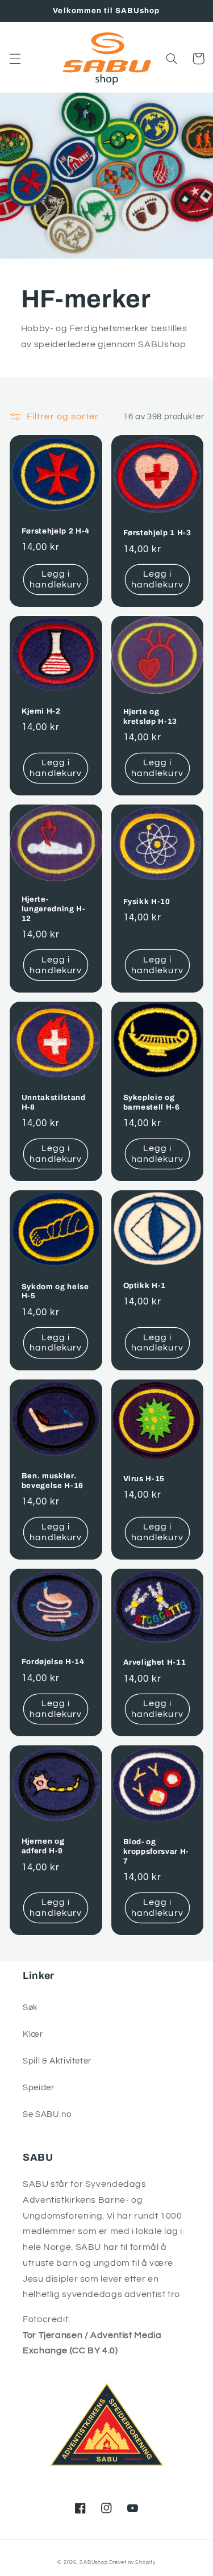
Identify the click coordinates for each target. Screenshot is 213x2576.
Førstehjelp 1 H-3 (157, 533)
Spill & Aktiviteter (57, 2061)
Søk (30, 2008)
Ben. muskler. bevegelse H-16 (53, 1481)
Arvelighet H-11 (155, 1662)
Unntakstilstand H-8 (54, 1102)
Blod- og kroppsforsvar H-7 (156, 1851)
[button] (15, 59)
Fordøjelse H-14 (53, 1662)
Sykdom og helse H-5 (55, 1291)
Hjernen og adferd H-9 (43, 1846)
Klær (33, 2034)
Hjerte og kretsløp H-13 (151, 716)
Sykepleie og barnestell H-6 (152, 1102)
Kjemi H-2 (41, 711)
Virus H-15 (144, 1479)
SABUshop (93, 2563)
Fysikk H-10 (147, 901)
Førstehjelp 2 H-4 (56, 531)
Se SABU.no (47, 2114)
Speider (38, 2088)
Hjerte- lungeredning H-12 (53, 909)
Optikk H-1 (145, 1285)
